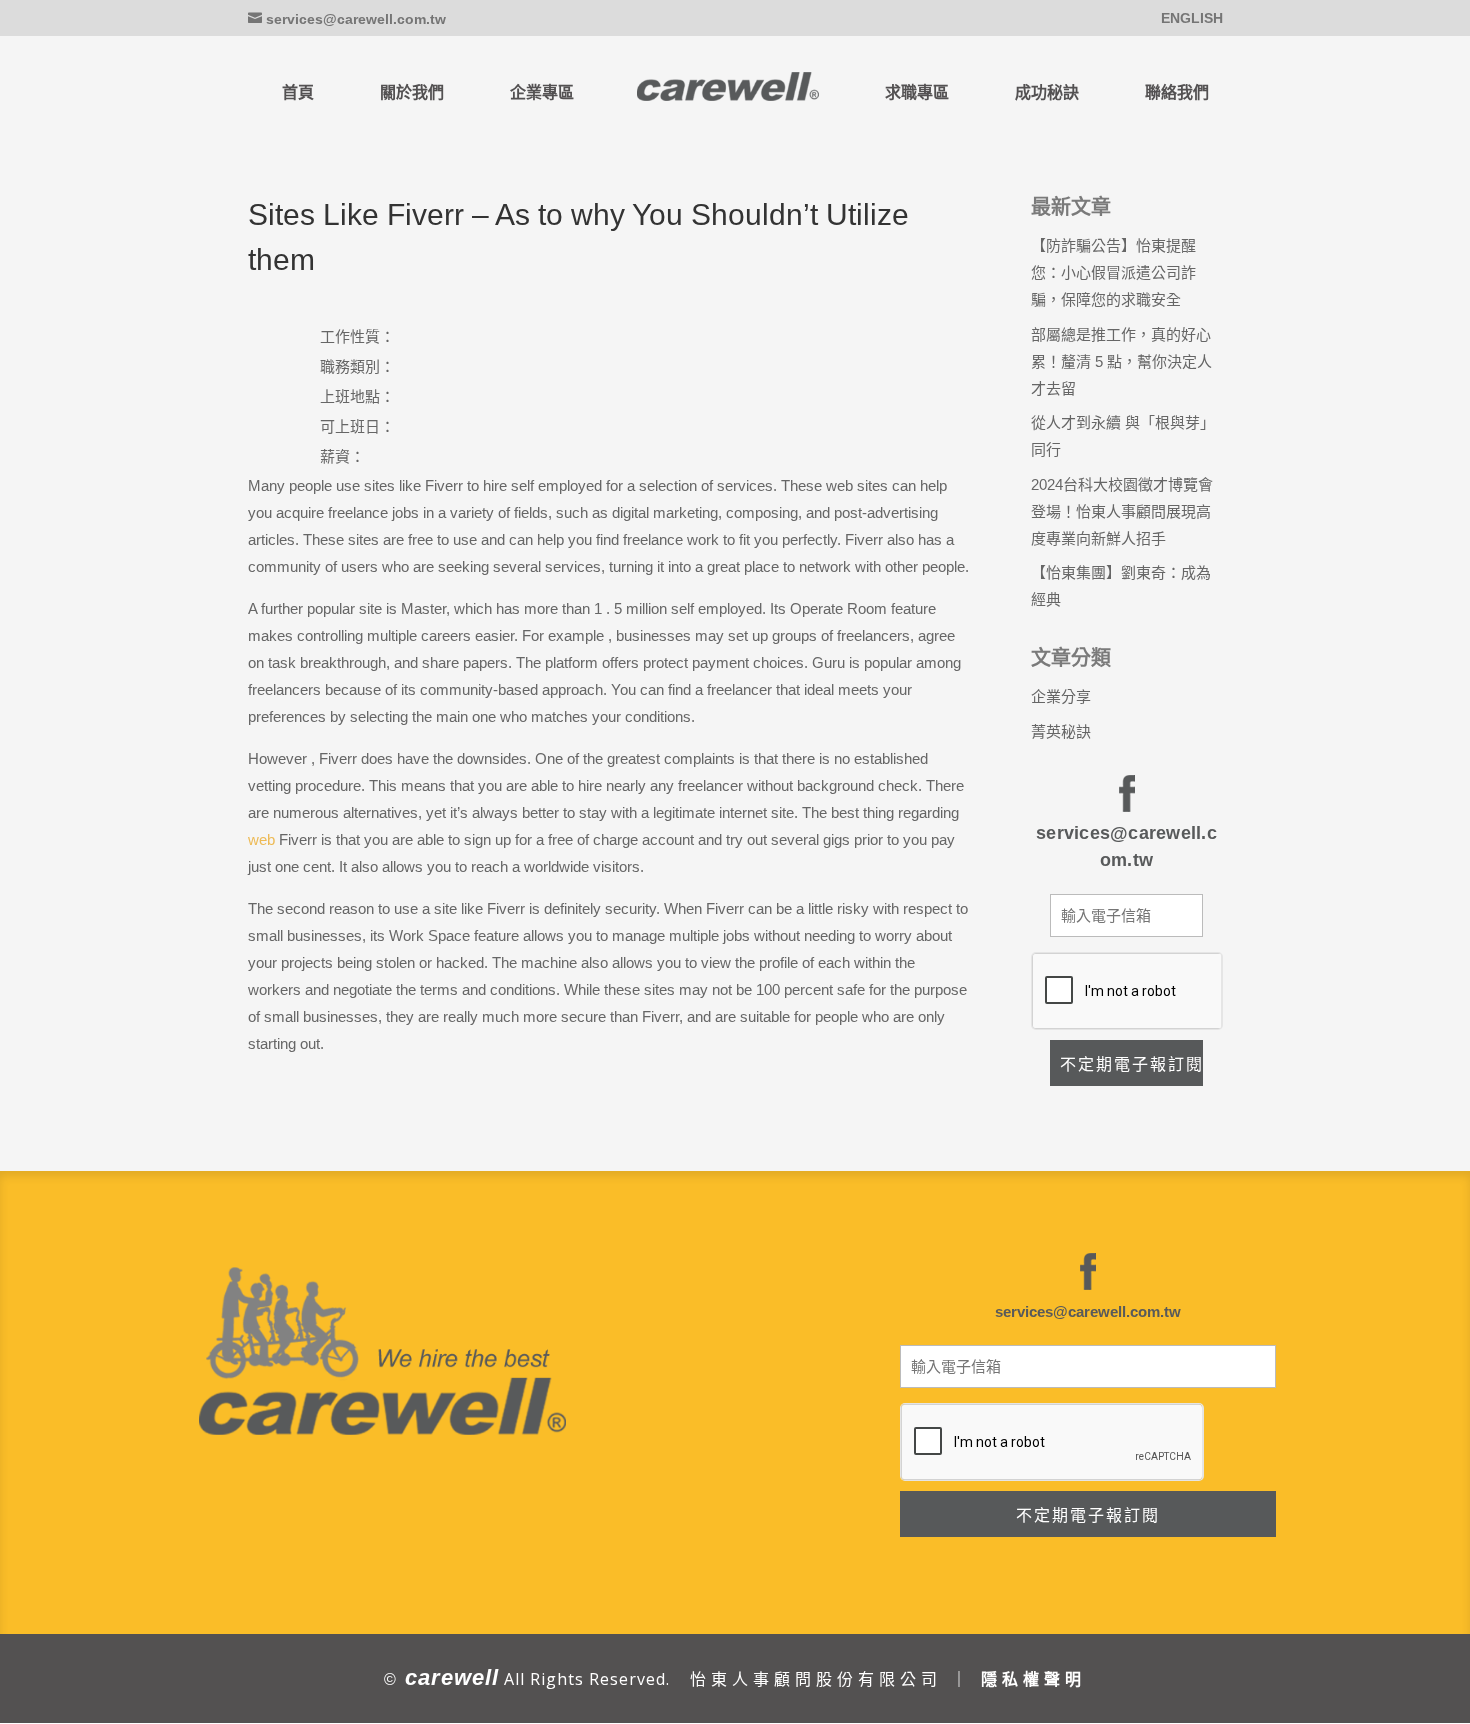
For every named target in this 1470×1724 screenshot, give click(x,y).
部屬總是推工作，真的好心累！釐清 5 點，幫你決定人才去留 (1121, 361)
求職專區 (917, 92)
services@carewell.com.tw (1088, 1311)
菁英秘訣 (1061, 731)
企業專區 (542, 92)
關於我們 (412, 92)
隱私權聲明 (1033, 1679)
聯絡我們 (1177, 92)
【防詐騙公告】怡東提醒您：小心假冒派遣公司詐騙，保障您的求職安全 (1113, 272)
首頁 (298, 92)
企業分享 (1061, 696)
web (261, 839)
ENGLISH (1192, 18)
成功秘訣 (1047, 92)
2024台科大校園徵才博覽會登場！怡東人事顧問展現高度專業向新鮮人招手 (1122, 511)
